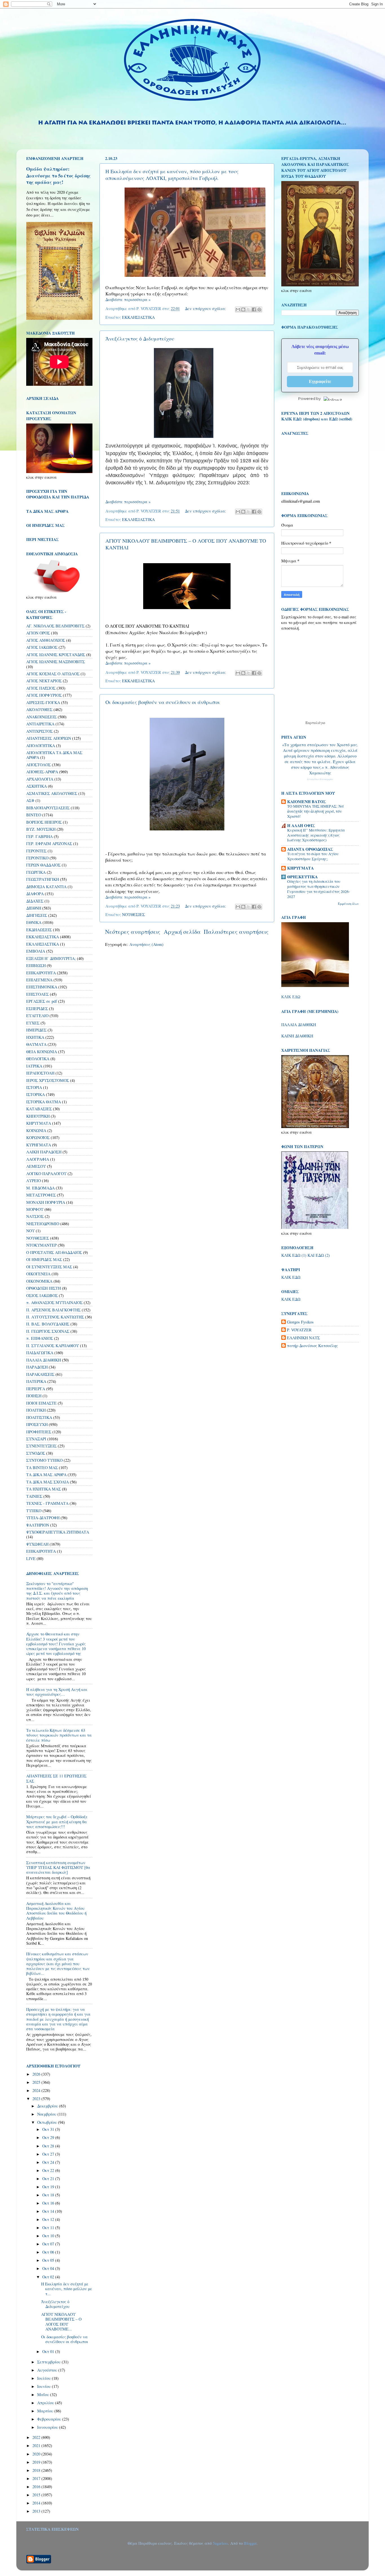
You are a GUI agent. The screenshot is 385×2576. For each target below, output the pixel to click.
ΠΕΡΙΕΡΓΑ (36, 1389)
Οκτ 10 (49, 2236)
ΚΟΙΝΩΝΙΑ (36, 1130)
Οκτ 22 (49, 2170)
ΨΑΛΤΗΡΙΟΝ (38, 1525)
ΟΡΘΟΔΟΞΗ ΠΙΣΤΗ (44, 1288)
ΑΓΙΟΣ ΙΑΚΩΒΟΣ (42, 647)
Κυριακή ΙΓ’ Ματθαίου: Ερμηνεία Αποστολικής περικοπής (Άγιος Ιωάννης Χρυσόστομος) (316, 835)
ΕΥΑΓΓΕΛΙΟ (37, 1016)
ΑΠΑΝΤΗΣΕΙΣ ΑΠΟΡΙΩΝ (49, 738)
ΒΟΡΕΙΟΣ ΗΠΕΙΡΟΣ (44, 822)
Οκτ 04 (49, 2268)
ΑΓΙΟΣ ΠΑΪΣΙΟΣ (41, 688)
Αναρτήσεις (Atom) (146, 944)
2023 (37, 2099)
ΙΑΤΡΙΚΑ (34, 1066)
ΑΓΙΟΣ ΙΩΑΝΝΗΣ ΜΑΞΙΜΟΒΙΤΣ (56, 662)
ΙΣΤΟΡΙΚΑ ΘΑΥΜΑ (44, 1102)
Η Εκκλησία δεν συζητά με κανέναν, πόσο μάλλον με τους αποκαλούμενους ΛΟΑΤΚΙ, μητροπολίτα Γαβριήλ (172, 175)
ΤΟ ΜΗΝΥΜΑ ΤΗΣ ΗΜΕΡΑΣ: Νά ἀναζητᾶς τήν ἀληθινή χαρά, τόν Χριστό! (316, 811)
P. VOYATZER (299, 1330)
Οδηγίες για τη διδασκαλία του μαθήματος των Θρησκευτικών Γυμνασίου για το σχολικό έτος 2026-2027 (319, 889)
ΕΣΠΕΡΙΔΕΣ (37, 1009)
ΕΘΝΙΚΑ (34, 922)
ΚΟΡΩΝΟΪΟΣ (38, 1137)
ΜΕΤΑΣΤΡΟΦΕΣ (41, 1195)
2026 (37, 2074)
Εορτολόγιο (315, 723)
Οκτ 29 (49, 2137)
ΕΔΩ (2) (323, 1255)
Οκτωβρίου (48, 2122)
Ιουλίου (45, 2378)
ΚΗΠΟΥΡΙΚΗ (38, 1116)
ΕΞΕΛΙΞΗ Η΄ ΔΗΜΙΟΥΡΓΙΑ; (51, 958)
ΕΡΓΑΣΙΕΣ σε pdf (42, 1001)
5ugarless (220, 2543)
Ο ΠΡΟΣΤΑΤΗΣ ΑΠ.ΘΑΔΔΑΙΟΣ (54, 1252)
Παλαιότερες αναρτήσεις (236, 932)
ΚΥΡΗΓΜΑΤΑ (39, 1145)
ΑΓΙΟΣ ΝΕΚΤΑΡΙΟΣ (44, 681)
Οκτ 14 (49, 2211)
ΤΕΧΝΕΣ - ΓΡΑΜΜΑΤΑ (47, 1503)
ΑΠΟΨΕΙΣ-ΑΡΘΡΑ (42, 772)
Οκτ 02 (49, 2277)
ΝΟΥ (30, 1231)
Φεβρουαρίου (50, 2419)
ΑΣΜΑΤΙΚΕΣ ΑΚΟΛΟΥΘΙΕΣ (52, 793)
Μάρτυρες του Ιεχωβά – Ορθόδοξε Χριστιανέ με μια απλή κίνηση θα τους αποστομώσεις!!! (57, 1822)
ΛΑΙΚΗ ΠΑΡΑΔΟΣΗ (44, 1152)
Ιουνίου (45, 2386)
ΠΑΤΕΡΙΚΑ (36, 1381)
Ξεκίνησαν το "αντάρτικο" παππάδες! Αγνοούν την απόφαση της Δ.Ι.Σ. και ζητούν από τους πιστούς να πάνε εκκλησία (57, 1591)
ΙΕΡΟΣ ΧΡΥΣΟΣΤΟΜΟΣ (48, 1080)
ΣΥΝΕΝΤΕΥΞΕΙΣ (41, 1446)
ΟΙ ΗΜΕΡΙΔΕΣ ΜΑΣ (44, 1259)
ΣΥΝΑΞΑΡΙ (36, 1439)
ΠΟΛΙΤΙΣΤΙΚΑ (39, 1417)
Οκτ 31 (49, 2129)
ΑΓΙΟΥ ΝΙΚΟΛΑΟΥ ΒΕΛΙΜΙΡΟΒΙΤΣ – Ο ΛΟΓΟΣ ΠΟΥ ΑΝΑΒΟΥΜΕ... (61, 2322)
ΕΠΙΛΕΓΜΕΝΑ (39, 980)
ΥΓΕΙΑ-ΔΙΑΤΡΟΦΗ (43, 1518)
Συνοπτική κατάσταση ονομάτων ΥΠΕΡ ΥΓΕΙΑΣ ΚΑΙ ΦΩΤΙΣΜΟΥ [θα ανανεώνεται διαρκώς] (58, 1868)
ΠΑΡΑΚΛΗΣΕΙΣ (40, 1374)
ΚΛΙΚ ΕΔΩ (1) (294, 1255)
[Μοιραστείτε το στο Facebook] (254, 309)
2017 (37, 2478)
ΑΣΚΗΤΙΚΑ (36, 786)
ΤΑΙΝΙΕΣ (34, 1496)
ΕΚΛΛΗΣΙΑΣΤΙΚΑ (138, 519)
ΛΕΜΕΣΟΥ (36, 1166)
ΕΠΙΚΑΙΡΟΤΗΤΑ (41, 973)
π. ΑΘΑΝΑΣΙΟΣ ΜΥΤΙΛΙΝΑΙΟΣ (54, 1303)
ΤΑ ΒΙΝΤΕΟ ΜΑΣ (42, 1468)
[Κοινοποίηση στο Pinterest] (259, 309)
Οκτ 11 (49, 2228)
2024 (37, 2090)
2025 (37, 2082)
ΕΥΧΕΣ (33, 1023)
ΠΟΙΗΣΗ (34, 1396)
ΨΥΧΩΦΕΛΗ (37, 1544)
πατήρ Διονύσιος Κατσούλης (312, 1346)
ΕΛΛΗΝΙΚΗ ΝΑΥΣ (303, 1338)
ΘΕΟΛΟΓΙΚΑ (38, 1059)
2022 (37, 2437)
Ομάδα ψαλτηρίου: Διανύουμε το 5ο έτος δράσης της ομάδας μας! (58, 175)
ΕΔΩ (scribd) (341, 419)
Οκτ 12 (49, 2219)
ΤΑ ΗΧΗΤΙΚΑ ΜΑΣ (44, 1489)
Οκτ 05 (49, 2260)
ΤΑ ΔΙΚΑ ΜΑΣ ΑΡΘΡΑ (46, 1475)
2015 (37, 2495)
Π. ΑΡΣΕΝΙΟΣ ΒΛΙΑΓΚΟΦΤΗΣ (53, 1310)
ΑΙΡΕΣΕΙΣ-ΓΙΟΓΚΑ (43, 702)
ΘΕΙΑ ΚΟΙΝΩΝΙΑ (42, 1052)
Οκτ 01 (49, 2351)
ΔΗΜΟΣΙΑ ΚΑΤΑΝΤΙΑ (46, 887)
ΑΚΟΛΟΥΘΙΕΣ (39, 709)
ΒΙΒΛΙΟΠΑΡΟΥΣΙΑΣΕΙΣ (48, 808)
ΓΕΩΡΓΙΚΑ (36, 872)
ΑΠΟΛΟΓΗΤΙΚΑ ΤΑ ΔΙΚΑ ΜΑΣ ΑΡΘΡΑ (54, 755)
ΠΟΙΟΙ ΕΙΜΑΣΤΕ (41, 1403)
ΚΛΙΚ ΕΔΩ (291, 997)
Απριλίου (46, 2403)
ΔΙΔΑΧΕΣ (35, 901)
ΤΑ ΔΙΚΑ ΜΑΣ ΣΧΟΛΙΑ (47, 1482)
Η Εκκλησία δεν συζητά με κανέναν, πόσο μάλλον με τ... (67, 2289)
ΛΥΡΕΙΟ (34, 1181)
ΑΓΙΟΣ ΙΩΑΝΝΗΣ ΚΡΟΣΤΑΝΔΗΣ (56, 655)
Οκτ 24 (49, 2162)
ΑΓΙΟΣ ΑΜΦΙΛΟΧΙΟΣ (46, 640)
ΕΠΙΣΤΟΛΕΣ (37, 994)
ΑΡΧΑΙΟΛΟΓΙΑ (40, 779)
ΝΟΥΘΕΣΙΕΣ (133, 914)
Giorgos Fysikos (300, 1322)
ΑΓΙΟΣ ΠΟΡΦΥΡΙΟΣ (44, 695)
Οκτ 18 (49, 2195)
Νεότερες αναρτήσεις (133, 932)
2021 (37, 2445)
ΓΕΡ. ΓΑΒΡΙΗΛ (39, 836)
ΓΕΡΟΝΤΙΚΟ (37, 858)
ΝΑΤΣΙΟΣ (35, 1216)
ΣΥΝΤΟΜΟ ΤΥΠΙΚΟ (44, 1460)
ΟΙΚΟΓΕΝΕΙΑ (38, 1274)
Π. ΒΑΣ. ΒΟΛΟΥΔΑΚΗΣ (48, 1324)
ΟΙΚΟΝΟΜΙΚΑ (39, 1281)
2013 (37, 2511)
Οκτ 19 (49, 2187)
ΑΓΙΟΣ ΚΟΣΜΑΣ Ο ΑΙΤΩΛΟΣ (53, 674)
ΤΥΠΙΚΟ (34, 1511)
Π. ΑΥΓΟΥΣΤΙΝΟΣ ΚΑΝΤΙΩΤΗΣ (55, 1317)
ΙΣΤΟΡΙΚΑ (36, 1094)
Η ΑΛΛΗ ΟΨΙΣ (301, 825)
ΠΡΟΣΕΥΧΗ (37, 1424)
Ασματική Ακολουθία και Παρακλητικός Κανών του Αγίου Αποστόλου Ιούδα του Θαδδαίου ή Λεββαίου (56, 1911)
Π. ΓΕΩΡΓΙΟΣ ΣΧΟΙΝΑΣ (48, 1331)
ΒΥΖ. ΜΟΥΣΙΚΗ (41, 829)
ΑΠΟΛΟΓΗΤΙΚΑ (41, 746)
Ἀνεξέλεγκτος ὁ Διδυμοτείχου (140, 338)
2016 (37, 2487)
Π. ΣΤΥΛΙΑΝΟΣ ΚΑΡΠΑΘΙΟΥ (53, 1346)
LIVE (31, 1558)
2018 (37, 2470)
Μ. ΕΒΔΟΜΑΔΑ (40, 1188)
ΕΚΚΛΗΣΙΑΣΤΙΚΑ (138, 317)
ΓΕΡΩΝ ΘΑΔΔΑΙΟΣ (43, 865)
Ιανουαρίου (48, 2427)
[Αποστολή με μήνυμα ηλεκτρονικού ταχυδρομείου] (238, 309)
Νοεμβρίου (47, 2114)
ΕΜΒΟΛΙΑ (36, 951)
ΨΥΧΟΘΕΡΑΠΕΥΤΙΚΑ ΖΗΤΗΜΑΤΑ (58, 1532)
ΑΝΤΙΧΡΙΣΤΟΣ (39, 731)
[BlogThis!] (243, 309)
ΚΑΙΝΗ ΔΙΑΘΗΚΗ (297, 1036)
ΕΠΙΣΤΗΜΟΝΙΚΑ (42, 987)
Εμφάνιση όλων (348, 904)
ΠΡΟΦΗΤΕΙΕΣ (39, 1432)
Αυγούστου (48, 2370)
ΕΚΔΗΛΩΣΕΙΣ (39, 930)
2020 (37, 2454)
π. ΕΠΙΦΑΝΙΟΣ (40, 1338)
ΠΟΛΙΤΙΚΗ (36, 1410)
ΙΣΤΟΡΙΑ (34, 1087)
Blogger (250, 2543)
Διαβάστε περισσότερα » (128, 299)
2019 (37, 2462)
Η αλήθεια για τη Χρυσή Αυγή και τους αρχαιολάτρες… (57, 1692)
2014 (37, 2503)
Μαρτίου (46, 2411)
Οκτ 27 (49, 2154)
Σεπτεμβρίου (49, 2362)
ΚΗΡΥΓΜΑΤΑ (39, 1123)
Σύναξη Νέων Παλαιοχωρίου (320, 779)
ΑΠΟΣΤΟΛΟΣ (38, 765)
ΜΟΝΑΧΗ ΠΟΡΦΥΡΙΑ (46, 1202)
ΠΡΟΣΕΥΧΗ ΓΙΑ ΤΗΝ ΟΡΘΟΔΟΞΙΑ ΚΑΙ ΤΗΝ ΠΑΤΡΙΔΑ (58, 494)
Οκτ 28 (49, 2146)
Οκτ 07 (49, 2244)
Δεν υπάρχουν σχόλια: (206, 308)
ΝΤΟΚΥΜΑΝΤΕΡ (41, 1245)
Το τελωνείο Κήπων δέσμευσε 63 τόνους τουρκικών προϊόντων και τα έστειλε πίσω (59, 1735)
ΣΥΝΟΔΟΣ (36, 1453)
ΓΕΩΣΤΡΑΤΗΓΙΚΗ (43, 879)
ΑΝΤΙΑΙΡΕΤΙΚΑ (40, 724)
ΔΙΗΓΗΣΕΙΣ (37, 915)
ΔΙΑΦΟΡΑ (35, 894)
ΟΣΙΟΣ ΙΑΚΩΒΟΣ (42, 1295)
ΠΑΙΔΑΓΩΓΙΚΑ (40, 1353)
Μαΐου (44, 2395)
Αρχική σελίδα (182, 932)
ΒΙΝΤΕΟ (34, 815)
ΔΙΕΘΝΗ (34, 908)
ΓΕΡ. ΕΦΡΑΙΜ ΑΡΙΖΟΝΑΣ (49, 844)
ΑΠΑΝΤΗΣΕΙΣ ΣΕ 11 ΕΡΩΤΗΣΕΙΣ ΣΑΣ (56, 1778)
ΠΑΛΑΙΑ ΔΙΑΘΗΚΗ (44, 1360)
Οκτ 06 (49, 2252)
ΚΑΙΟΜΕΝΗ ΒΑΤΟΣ (307, 802)
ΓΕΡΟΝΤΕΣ (36, 851)
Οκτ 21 (49, 2179)
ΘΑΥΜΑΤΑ (36, 1044)
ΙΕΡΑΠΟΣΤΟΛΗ (40, 1073)
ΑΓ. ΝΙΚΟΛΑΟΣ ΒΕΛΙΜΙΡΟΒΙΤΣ (55, 626)
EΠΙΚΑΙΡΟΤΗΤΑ (41, 1551)
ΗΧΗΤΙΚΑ (35, 1037)
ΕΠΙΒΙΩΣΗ (36, 965)
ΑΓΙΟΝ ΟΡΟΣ (38, 633)
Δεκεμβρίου (48, 2106)
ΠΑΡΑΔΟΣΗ (37, 1367)
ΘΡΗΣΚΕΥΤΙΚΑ (302, 877)
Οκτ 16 (49, 2203)
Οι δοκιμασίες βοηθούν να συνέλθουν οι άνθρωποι (163, 702)
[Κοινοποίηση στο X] (249, 309)
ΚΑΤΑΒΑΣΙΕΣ (39, 1109)
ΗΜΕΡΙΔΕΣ (36, 1030)
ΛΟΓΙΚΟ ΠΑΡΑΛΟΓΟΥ (46, 1174)
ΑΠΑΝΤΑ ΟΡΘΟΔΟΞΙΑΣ (310, 849)
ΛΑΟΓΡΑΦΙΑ (38, 1159)
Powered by (309, 398)
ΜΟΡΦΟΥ (35, 1209)
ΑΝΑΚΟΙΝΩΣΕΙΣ (41, 717)
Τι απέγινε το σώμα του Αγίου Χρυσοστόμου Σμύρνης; (313, 856)
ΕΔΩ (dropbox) (307, 419)
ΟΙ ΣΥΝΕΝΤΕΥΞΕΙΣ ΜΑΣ (49, 1267)
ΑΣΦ (30, 800)
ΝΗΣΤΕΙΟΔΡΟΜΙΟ (43, 1224)
